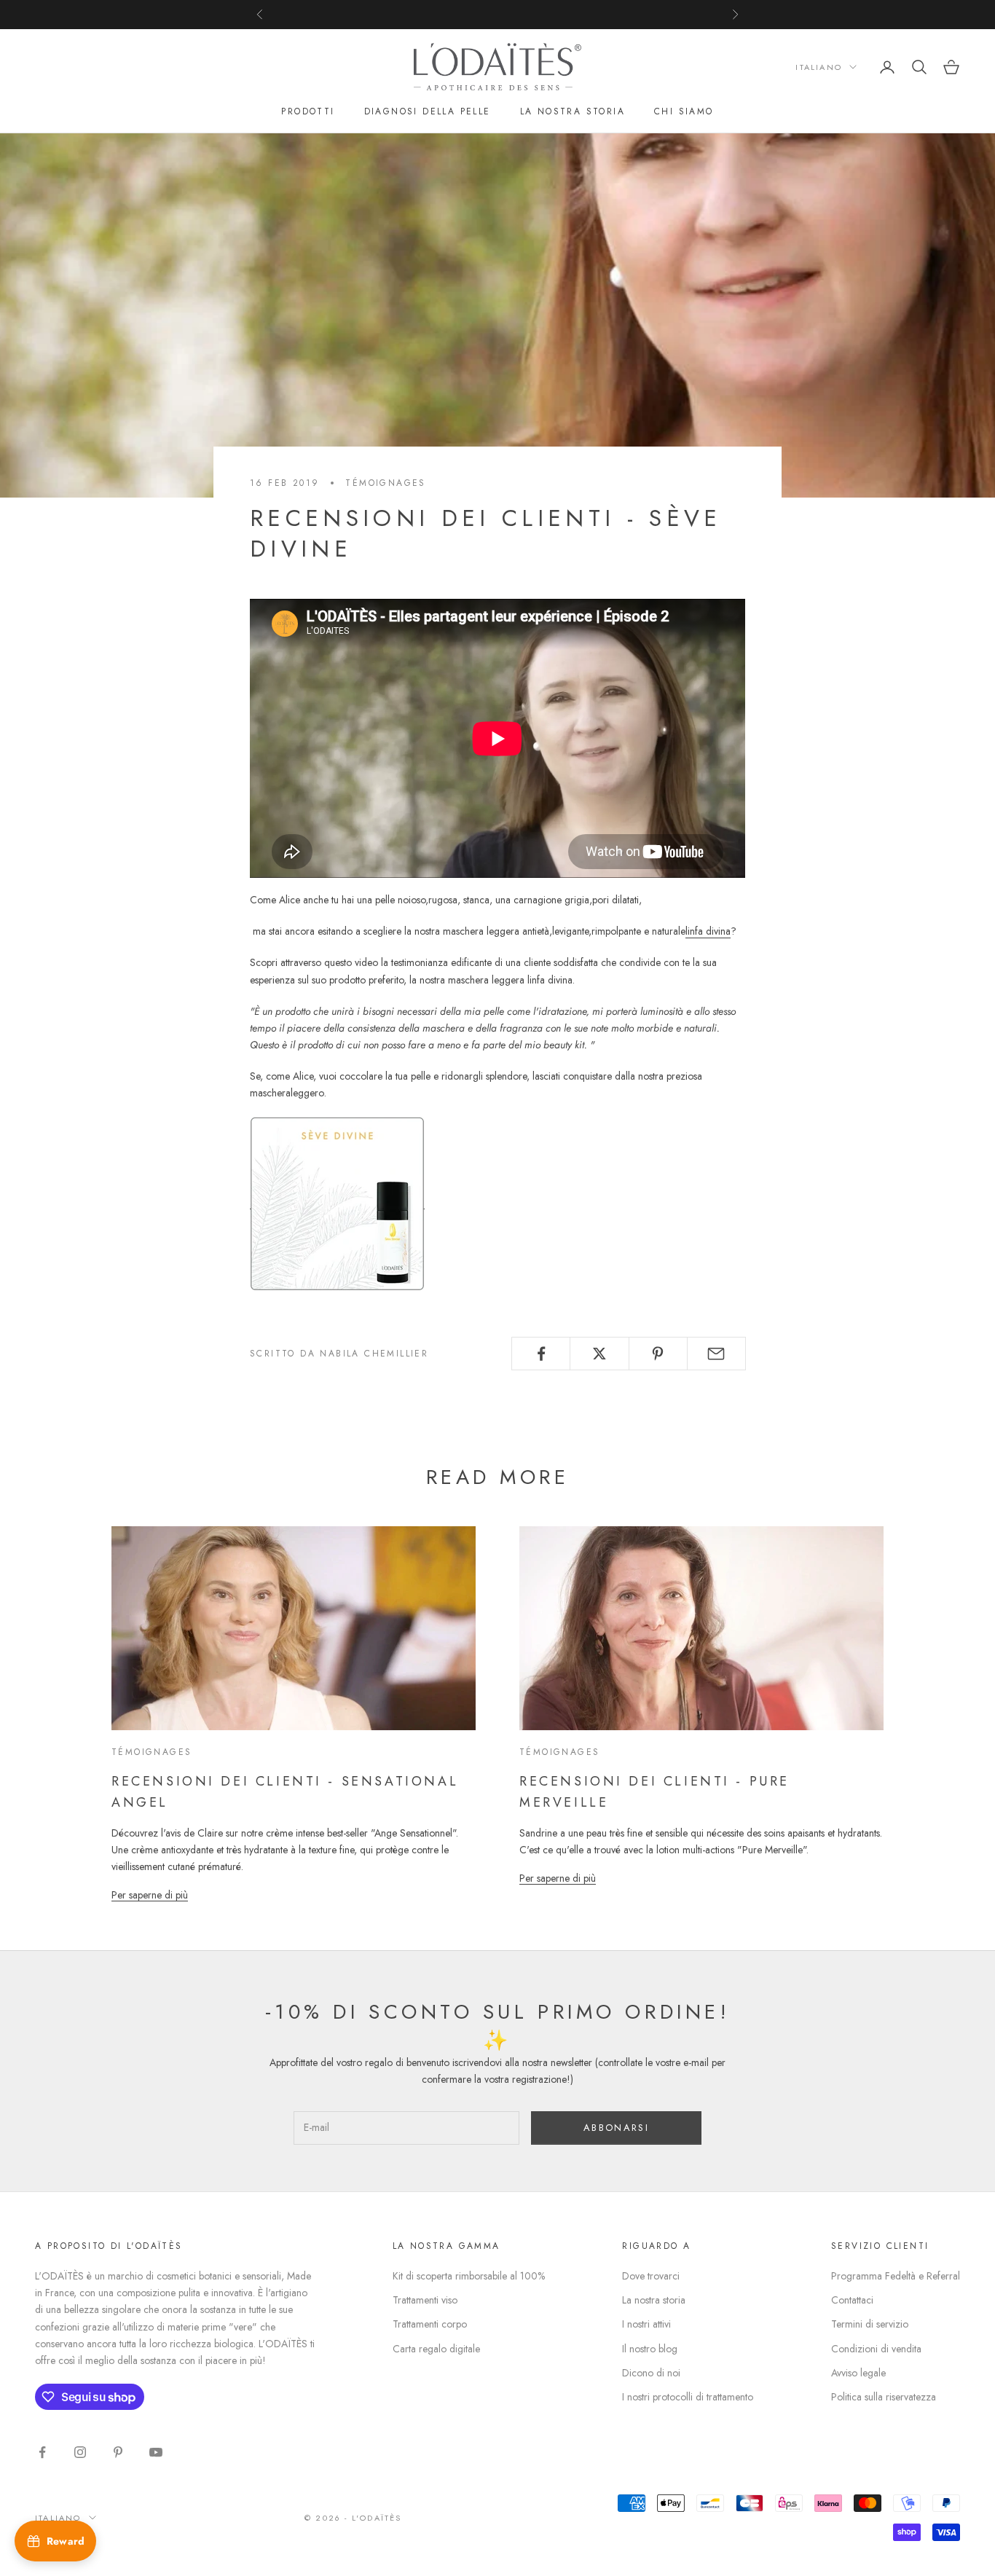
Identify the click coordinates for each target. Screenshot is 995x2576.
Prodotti (308, 111)
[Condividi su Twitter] (599, 1354)
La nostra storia (573, 111)
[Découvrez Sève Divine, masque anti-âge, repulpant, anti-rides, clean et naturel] (337, 1202)
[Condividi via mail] (716, 1354)
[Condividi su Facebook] (541, 1354)
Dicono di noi (651, 2373)
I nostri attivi (646, 2324)
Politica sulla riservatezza (884, 2397)
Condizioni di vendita (876, 2349)
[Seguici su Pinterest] (118, 2452)
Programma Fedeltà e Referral (896, 2276)
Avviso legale (858, 2373)
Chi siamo (684, 111)
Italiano (819, 67)
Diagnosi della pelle (428, 111)
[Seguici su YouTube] (156, 2452)
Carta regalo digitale (436, 2349)
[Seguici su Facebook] (42, 2452)
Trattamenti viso (425, 2300)
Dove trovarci (651, 2276)
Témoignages (385, 483)
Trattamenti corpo (430, 2324)
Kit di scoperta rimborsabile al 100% (469, 2276)
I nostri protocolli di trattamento (688, 2397)
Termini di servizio (870, 2324)
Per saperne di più (150, 1895)
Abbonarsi (616, 2128)
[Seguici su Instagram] (80, 2452)
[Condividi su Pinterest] (658, 1354)
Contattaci (852, 2300)
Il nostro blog (650, 2349)
